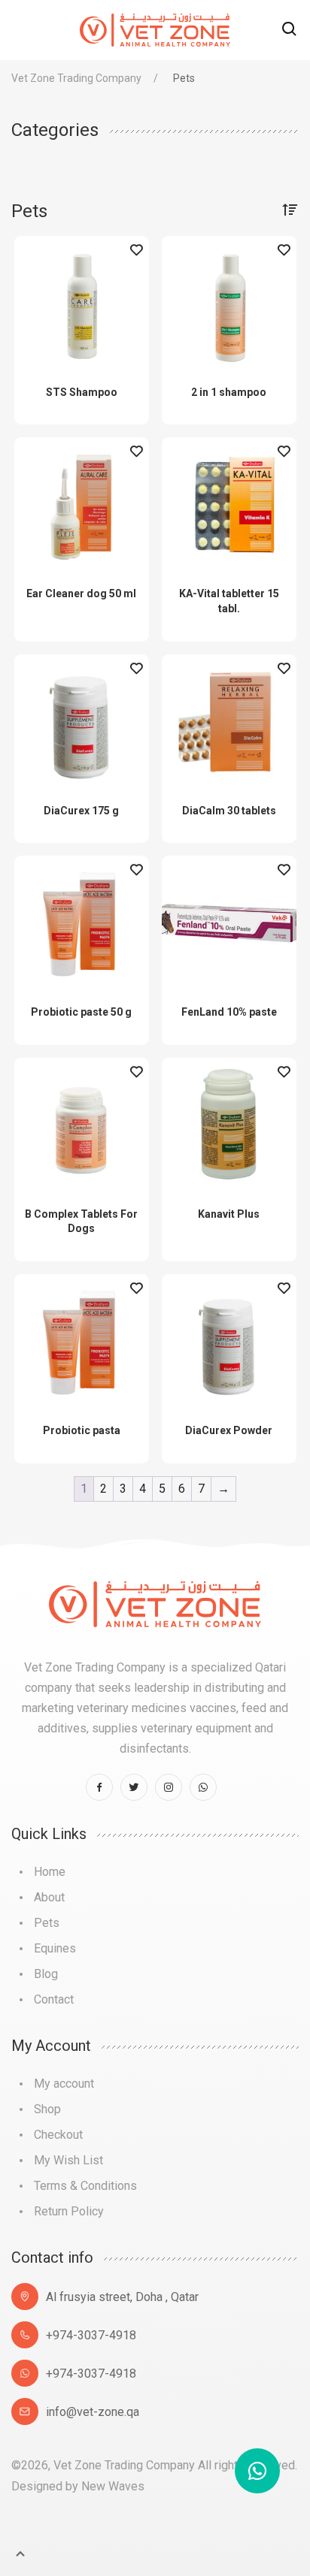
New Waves (113, 2486)
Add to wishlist (136, 250)
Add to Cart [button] (81, 250)
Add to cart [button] (229, 870)
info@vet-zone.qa (93, 2412)
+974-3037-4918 (91, 2335)
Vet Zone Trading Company (76, 78)
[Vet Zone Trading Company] (155, 30)
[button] (290, 30)
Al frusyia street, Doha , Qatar (122, 2297)
